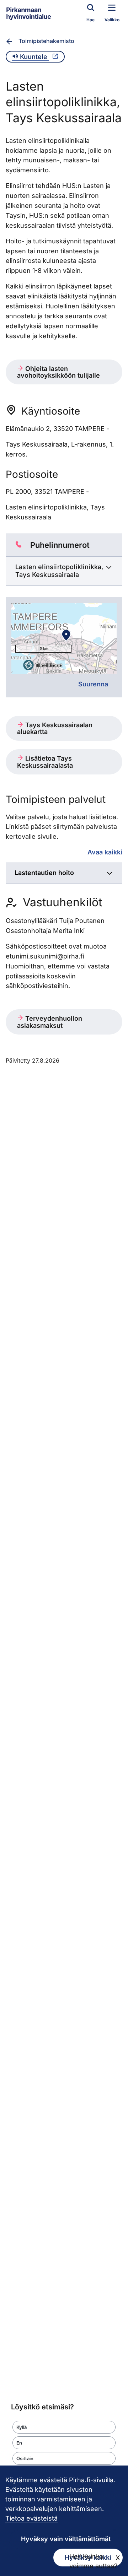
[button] (64, 2427)
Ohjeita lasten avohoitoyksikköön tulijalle (58, 372)
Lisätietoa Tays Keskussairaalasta (45, 762)
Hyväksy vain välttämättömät (66, 2539)
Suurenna (93, 684)
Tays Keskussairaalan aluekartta (55, 728)
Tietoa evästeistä (31, 2518)
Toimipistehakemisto (46, 41)
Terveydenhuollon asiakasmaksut (50, 1022)
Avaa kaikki (105, 852)
